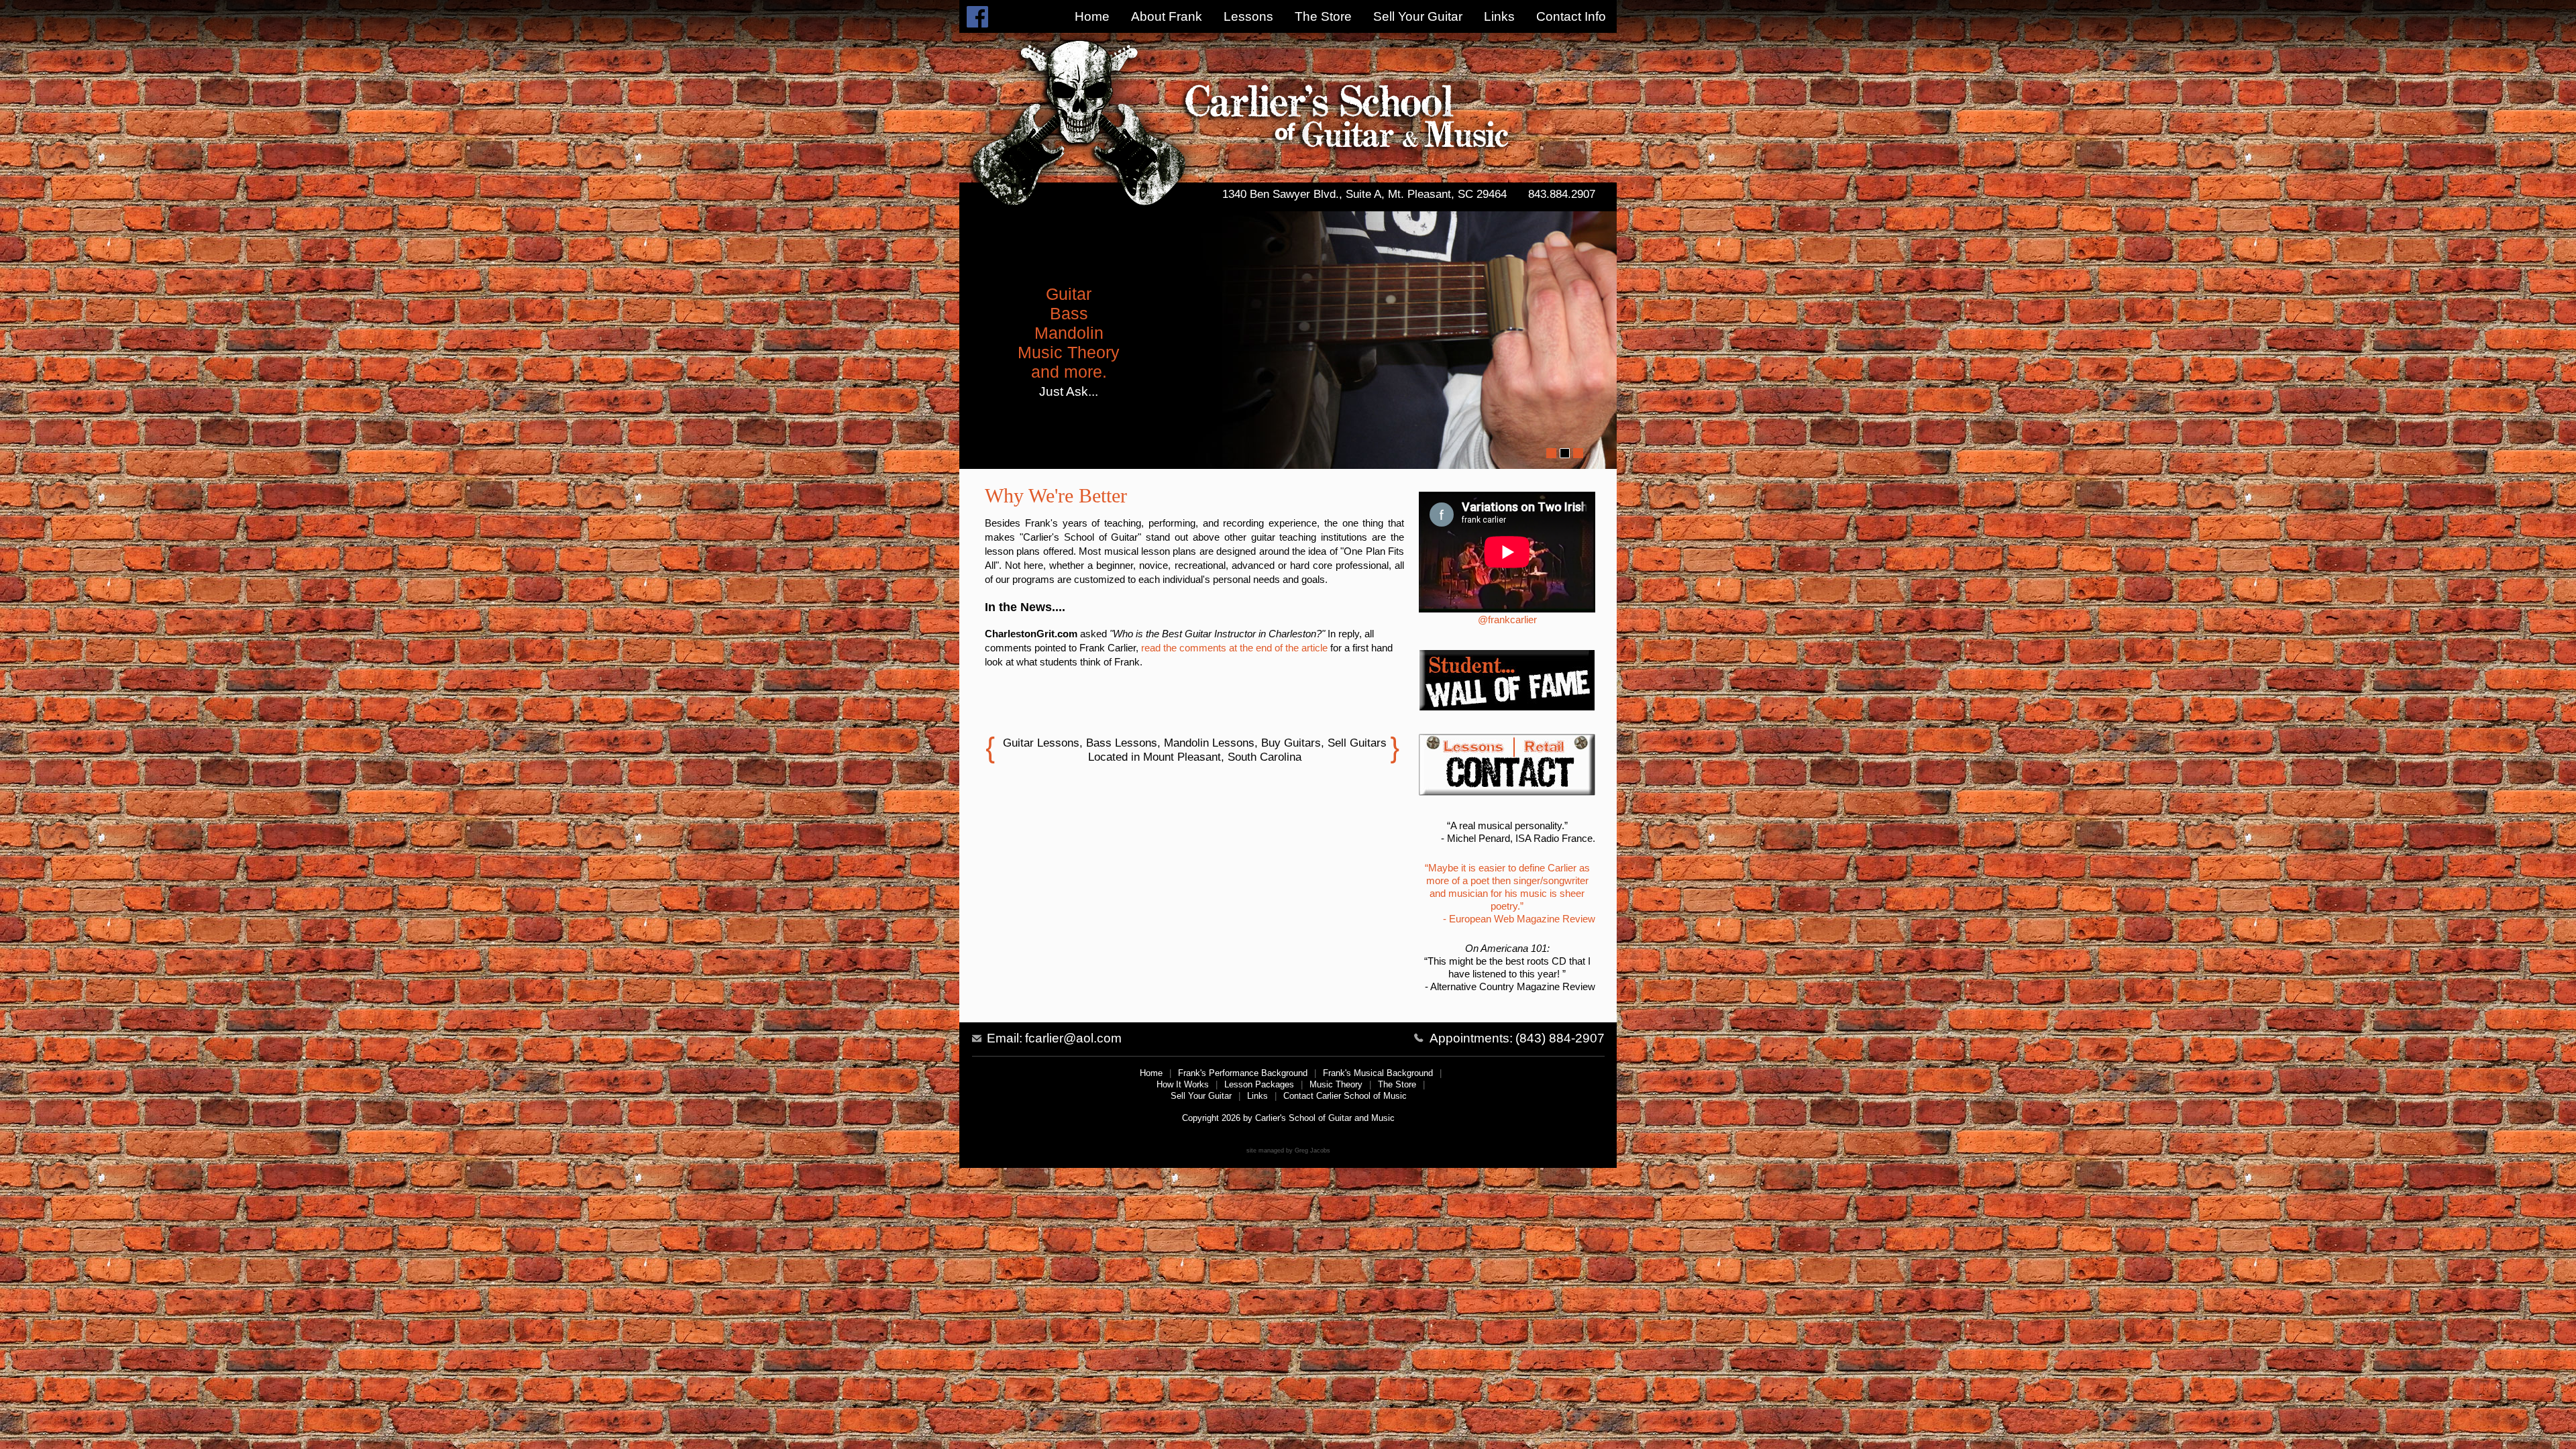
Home (1092, 16)
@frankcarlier (1507, 620)
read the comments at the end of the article (1234, 648)
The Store (1323, 16)
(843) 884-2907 (1560, 1038)
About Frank (1167, 16)
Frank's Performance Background (1243, 1073)
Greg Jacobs (1312, 1150)
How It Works (1183, 1084)
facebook (977, 16)
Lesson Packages (1259, 1084)
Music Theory (1336, 1084)
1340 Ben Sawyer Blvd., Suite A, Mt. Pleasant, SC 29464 (1364, 194)
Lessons (1248, 16)
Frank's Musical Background (1378, 1073)
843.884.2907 (1562, 194)
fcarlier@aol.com (1073, 1038)
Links (1499, 16)
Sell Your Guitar (1418, 16)
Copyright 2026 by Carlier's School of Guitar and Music (1288, 1118)
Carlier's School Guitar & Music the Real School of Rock (1274, 108)
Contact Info (1571, 16)
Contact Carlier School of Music (1345, 1096)
